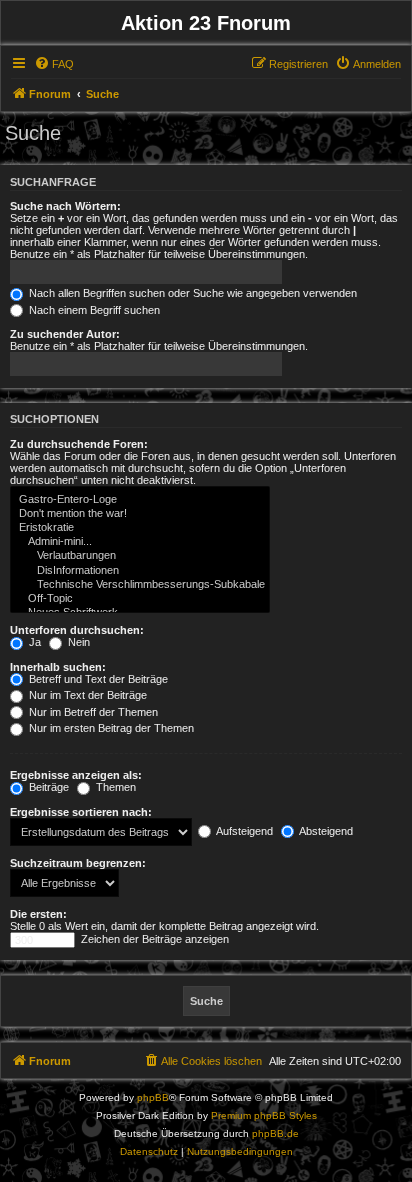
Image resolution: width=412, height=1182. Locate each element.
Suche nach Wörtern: (65, 206)
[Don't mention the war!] (140, 514)
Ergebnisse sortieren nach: (81, 812)
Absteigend (325, 831)
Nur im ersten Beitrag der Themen (110, 728)
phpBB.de (275, 1133)
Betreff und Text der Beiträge (97, 679)
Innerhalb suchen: (58, 667)
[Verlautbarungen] (140, 556)
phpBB (153, 1097)
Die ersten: (38, 914)
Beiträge (47, 787)
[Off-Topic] (140, 599)
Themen (114, 787)
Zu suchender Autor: (65, 334)
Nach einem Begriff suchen (93, 310)
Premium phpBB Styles (264, 1115)
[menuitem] (54, 64)
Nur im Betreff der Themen (92, 712)
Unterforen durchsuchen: (77, 630)
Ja (33, 642)
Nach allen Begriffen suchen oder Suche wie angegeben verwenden (191, 293)
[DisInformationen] (140, 571)
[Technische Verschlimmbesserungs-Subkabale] (140, 585)
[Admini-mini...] (140, 542)
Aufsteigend (243, 831)
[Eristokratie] (140, 528)
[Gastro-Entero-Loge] (140, 500)
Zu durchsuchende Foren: (79, 444)
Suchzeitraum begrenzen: (78, 863)
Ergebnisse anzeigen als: (76, 775)
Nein (77, 642)
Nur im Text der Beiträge (86, 695)
